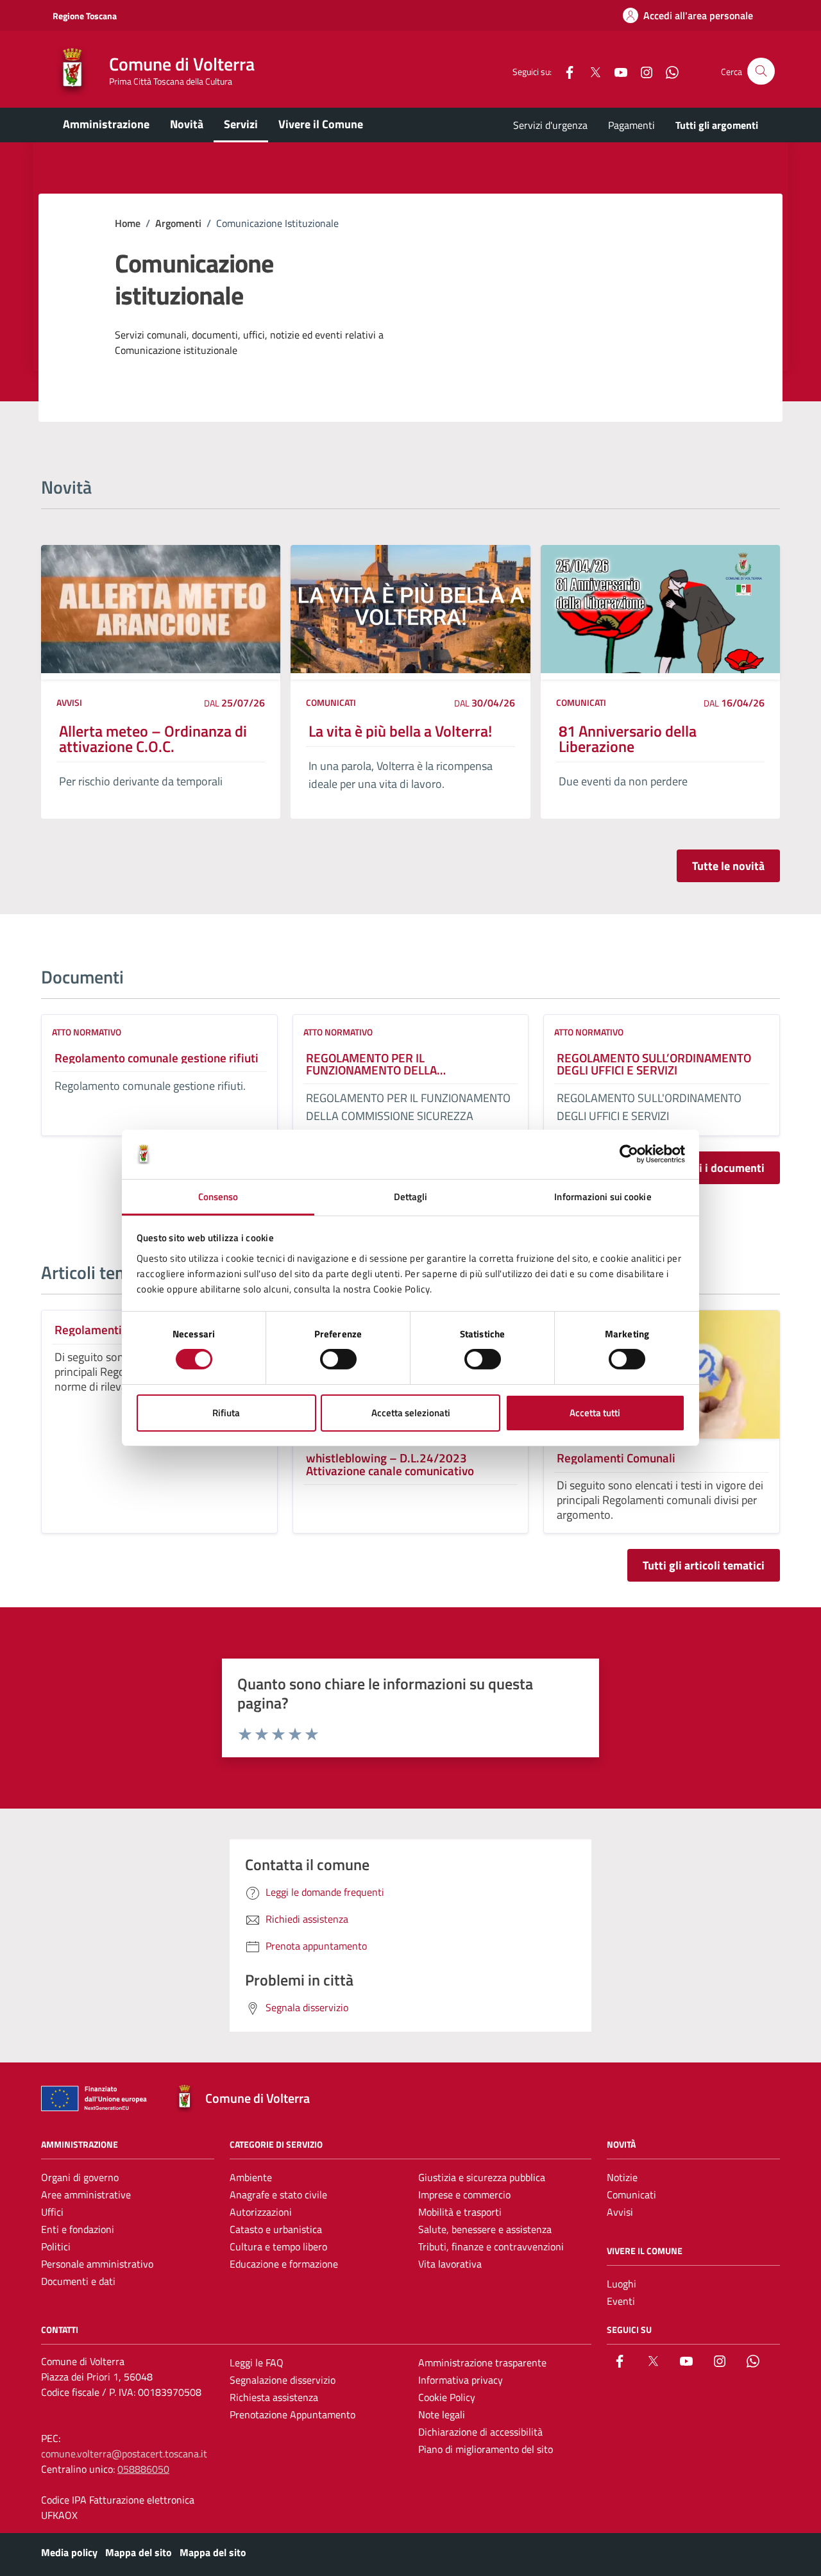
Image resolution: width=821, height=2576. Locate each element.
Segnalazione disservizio (283, 2380)
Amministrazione (106, 124)
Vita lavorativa (450, 2264)
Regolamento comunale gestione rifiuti (157, 1058)
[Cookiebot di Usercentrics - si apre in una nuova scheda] (629, 1154)
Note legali (442, 2414)
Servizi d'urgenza (550, 125)
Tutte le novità (728, 866)
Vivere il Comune (321, 124)
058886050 (143, 2469)
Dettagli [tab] (411, 1197)
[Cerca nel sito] (761, 71)
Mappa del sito (139, 2552)
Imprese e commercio (464, 2195)
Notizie (622, 2177)
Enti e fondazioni (78, 2229)
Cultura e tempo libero (278, 2246)
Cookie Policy (447, 2397)
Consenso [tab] (218, 1197)
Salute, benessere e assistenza (485, 2229)
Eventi (621, 2301)
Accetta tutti (595, 1413)
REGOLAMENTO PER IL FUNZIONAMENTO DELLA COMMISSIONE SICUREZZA (375, 1064)
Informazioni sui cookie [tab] (603, 1197)
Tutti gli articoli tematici (704, 1565)
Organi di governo (80, 2177)
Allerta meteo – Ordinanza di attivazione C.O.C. (153, 739)
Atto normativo (87, 1032)
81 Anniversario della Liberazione (628, 739)
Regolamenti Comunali (616, 1458)
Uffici (52, 2212)
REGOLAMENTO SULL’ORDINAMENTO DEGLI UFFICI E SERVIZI (654, 1064)
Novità (187, 124)
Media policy (69, 2552)
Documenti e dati (78, 2281)
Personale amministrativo (97, 2264)
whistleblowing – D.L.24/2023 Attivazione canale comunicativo (390, 1464)
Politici (56, 2246)
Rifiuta (226, 1413)
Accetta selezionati (411, 1413)
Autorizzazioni (261, 2212)
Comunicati (331, 702)
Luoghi (622, 2284)
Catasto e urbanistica (276, 2229)
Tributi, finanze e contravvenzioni (491, 2246)
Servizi (241, 124)
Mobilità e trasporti (460, 2212)
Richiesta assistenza (274, 2397)
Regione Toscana (85, 16)
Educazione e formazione (284, 2264)
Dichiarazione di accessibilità (480, 2432)
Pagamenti (631, 125)
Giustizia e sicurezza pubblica (482, 2177)
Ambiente (251, 2177)
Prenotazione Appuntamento (292, 2414)
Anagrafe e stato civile (278, 2195)
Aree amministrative (86, 2195)
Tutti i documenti (722, 1168)
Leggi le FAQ (257, 2363)
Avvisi (69, 702)
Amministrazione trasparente (482, 2363)
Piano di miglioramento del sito (486, 2449)
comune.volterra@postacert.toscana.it (124, 2454)
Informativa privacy (461, 2380)
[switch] (338, 1359)
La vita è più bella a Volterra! (400, 731)
